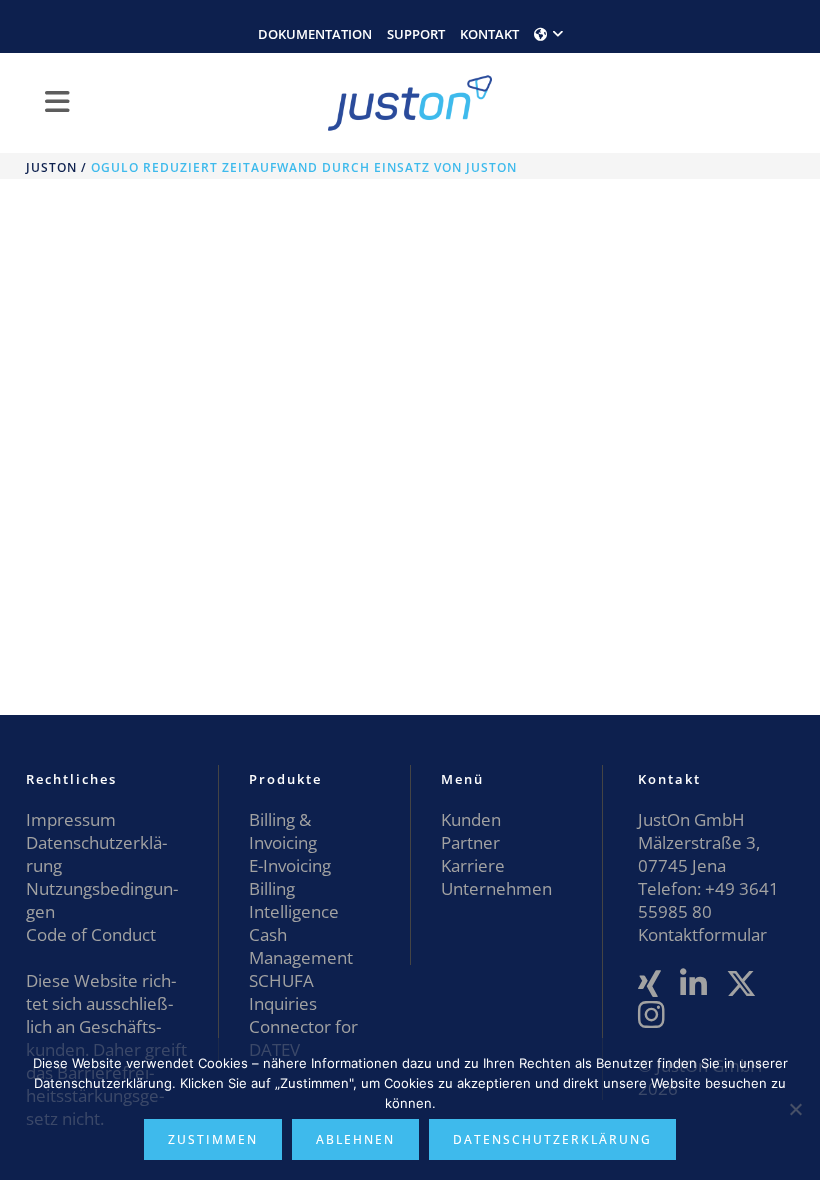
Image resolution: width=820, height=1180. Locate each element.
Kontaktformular (702, 934)
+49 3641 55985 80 (708, 900)
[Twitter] (741, 984)
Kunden (471, 819)
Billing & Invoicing (283, 831)
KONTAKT (489, 34)
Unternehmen (496, 888)
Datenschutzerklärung (552, 1139)
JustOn (51, 167)
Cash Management (301, 946)
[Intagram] (651, 1015)
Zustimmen (213, 1139)
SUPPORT (416, 34)
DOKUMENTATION (315, 34)
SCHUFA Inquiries (283, 992)
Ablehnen (355, 1139)
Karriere (473, 865)
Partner (470, 842)
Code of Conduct (91, 934)
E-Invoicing (290, 865)
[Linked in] (693, 984)
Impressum (71, 819)
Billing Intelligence (294, 900)
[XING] (649, 984)
